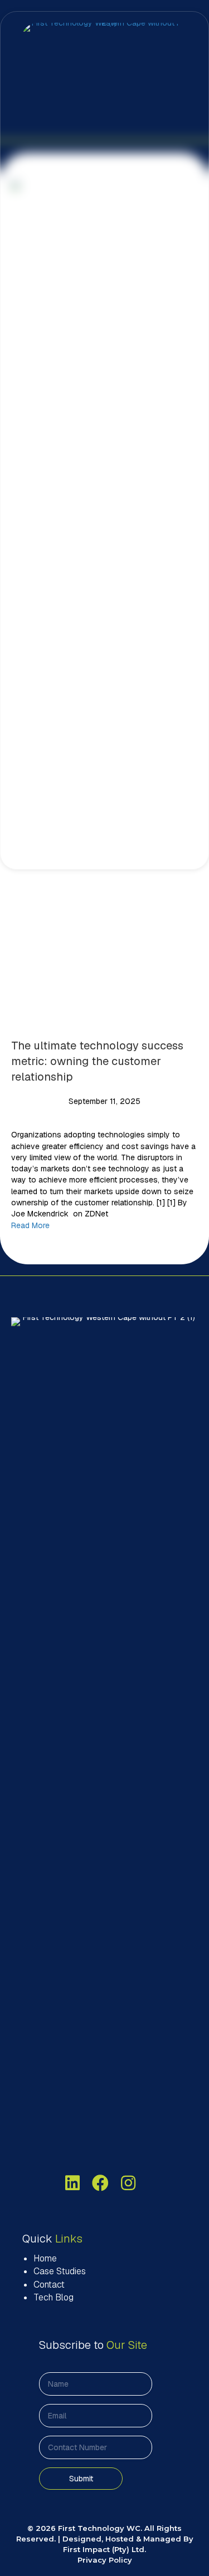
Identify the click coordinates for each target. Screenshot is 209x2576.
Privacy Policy (105, 2560)
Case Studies (60, 2271)
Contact (49, 2285)
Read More (30, 1225)
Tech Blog (54, 2297)
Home (45, 2258)
